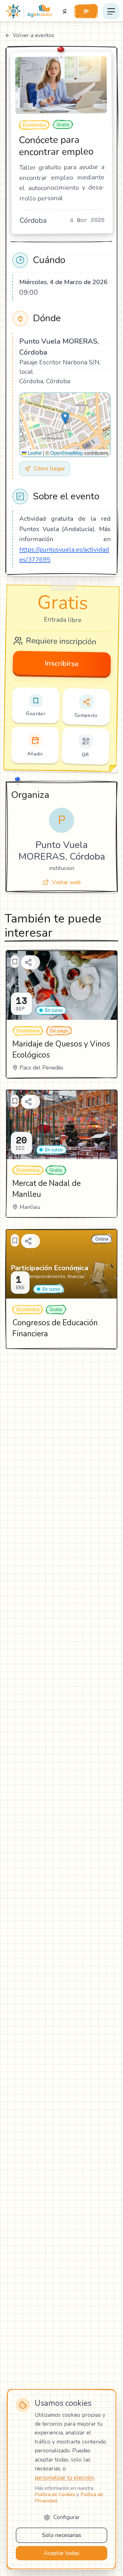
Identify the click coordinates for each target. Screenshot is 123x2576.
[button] (65, 418)
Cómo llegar (49, 469)
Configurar (66, 2517)
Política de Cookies (55, 2495)
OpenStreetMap (67, 453)
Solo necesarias (61, 2535)
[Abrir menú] (111, 11)
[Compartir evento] (28, 962)
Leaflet (34, 453)
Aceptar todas (61, 2553)
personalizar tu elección (64, 2478)
